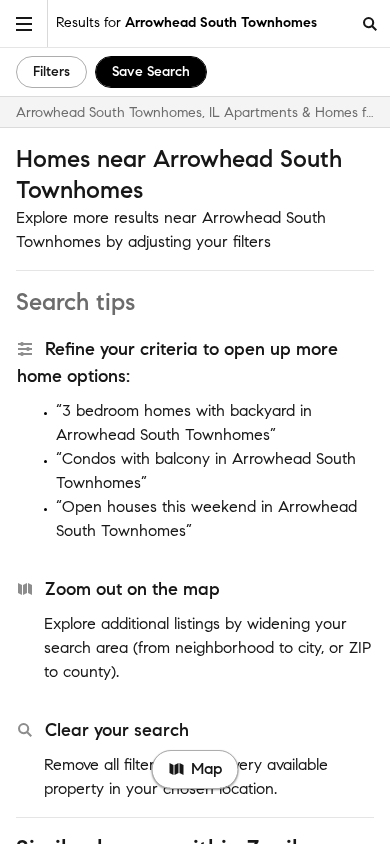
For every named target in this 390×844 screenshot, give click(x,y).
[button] (24, 23)
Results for (186, 22)
